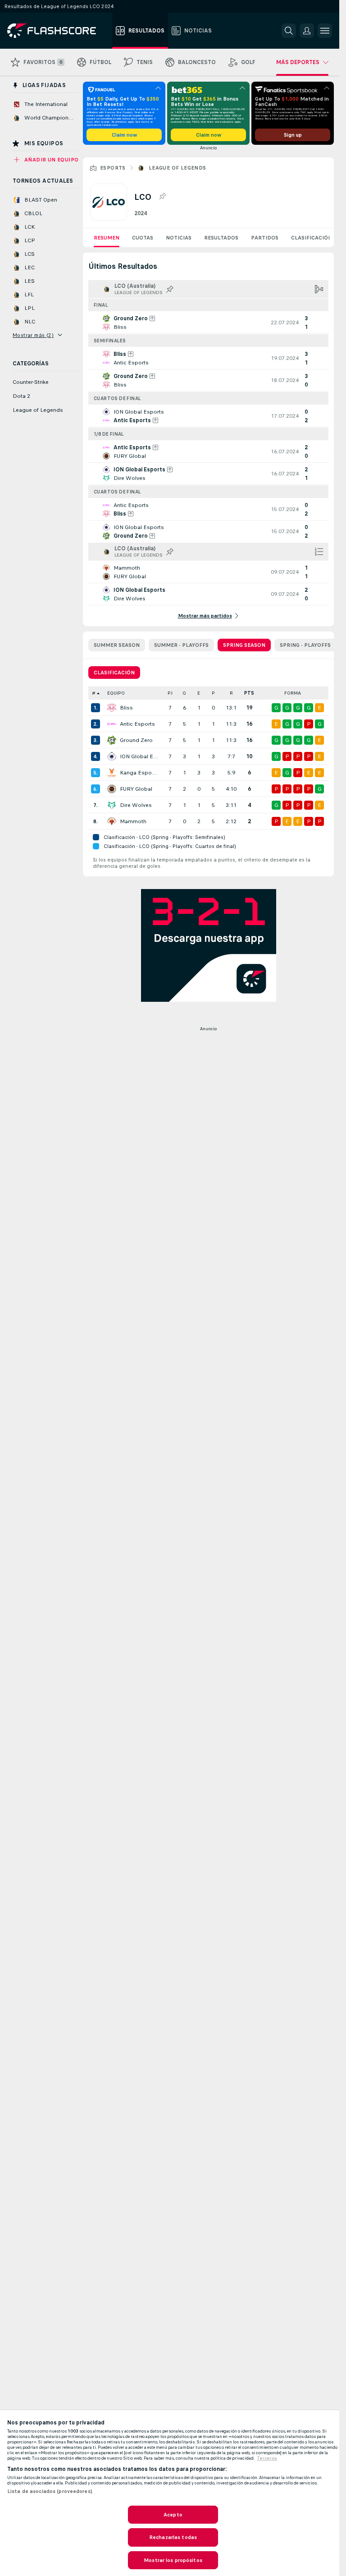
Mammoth (133, 821)
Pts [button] (249, 693)
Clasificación (312, 238)
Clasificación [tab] (114, 673)
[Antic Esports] (112, 724)
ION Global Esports (139, 756)
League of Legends (178, 168)
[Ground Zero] (112, 740)
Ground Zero (136, 740)
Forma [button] (293, 693)
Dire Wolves (136, 805)
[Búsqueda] (289, 31)
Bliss (126, 708)
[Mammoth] (112, 821)
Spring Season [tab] (244, 645)
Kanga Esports (139, 773)
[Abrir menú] (325, 31)
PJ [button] (170, 693)
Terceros (267, 2458)
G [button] (184, 693)
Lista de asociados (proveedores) (50, 2491)
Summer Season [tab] (117, 645)
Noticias (179, 238)
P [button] (213, 693)
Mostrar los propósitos (173, 2560)
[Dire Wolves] (112, 805)
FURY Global (136, 789)
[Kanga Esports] (112, 773)
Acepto (173, 2515)
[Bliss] (112, 708)
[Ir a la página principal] (58, 31)
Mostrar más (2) (33, 335)
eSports (113, 168)
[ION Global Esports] (112, 756)
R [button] (231, 693)
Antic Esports (137, 724)
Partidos (265, 238)
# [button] (94, 693)
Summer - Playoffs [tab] (181, 645)
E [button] (199, 693)
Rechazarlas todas (173, 2537)
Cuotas (143, 238)
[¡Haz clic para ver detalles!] (208, 323)
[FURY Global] (112, 789)
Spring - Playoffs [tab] (305, 645)
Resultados (221, 238)
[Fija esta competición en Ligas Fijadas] (162, 197)
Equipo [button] (116, 693)
